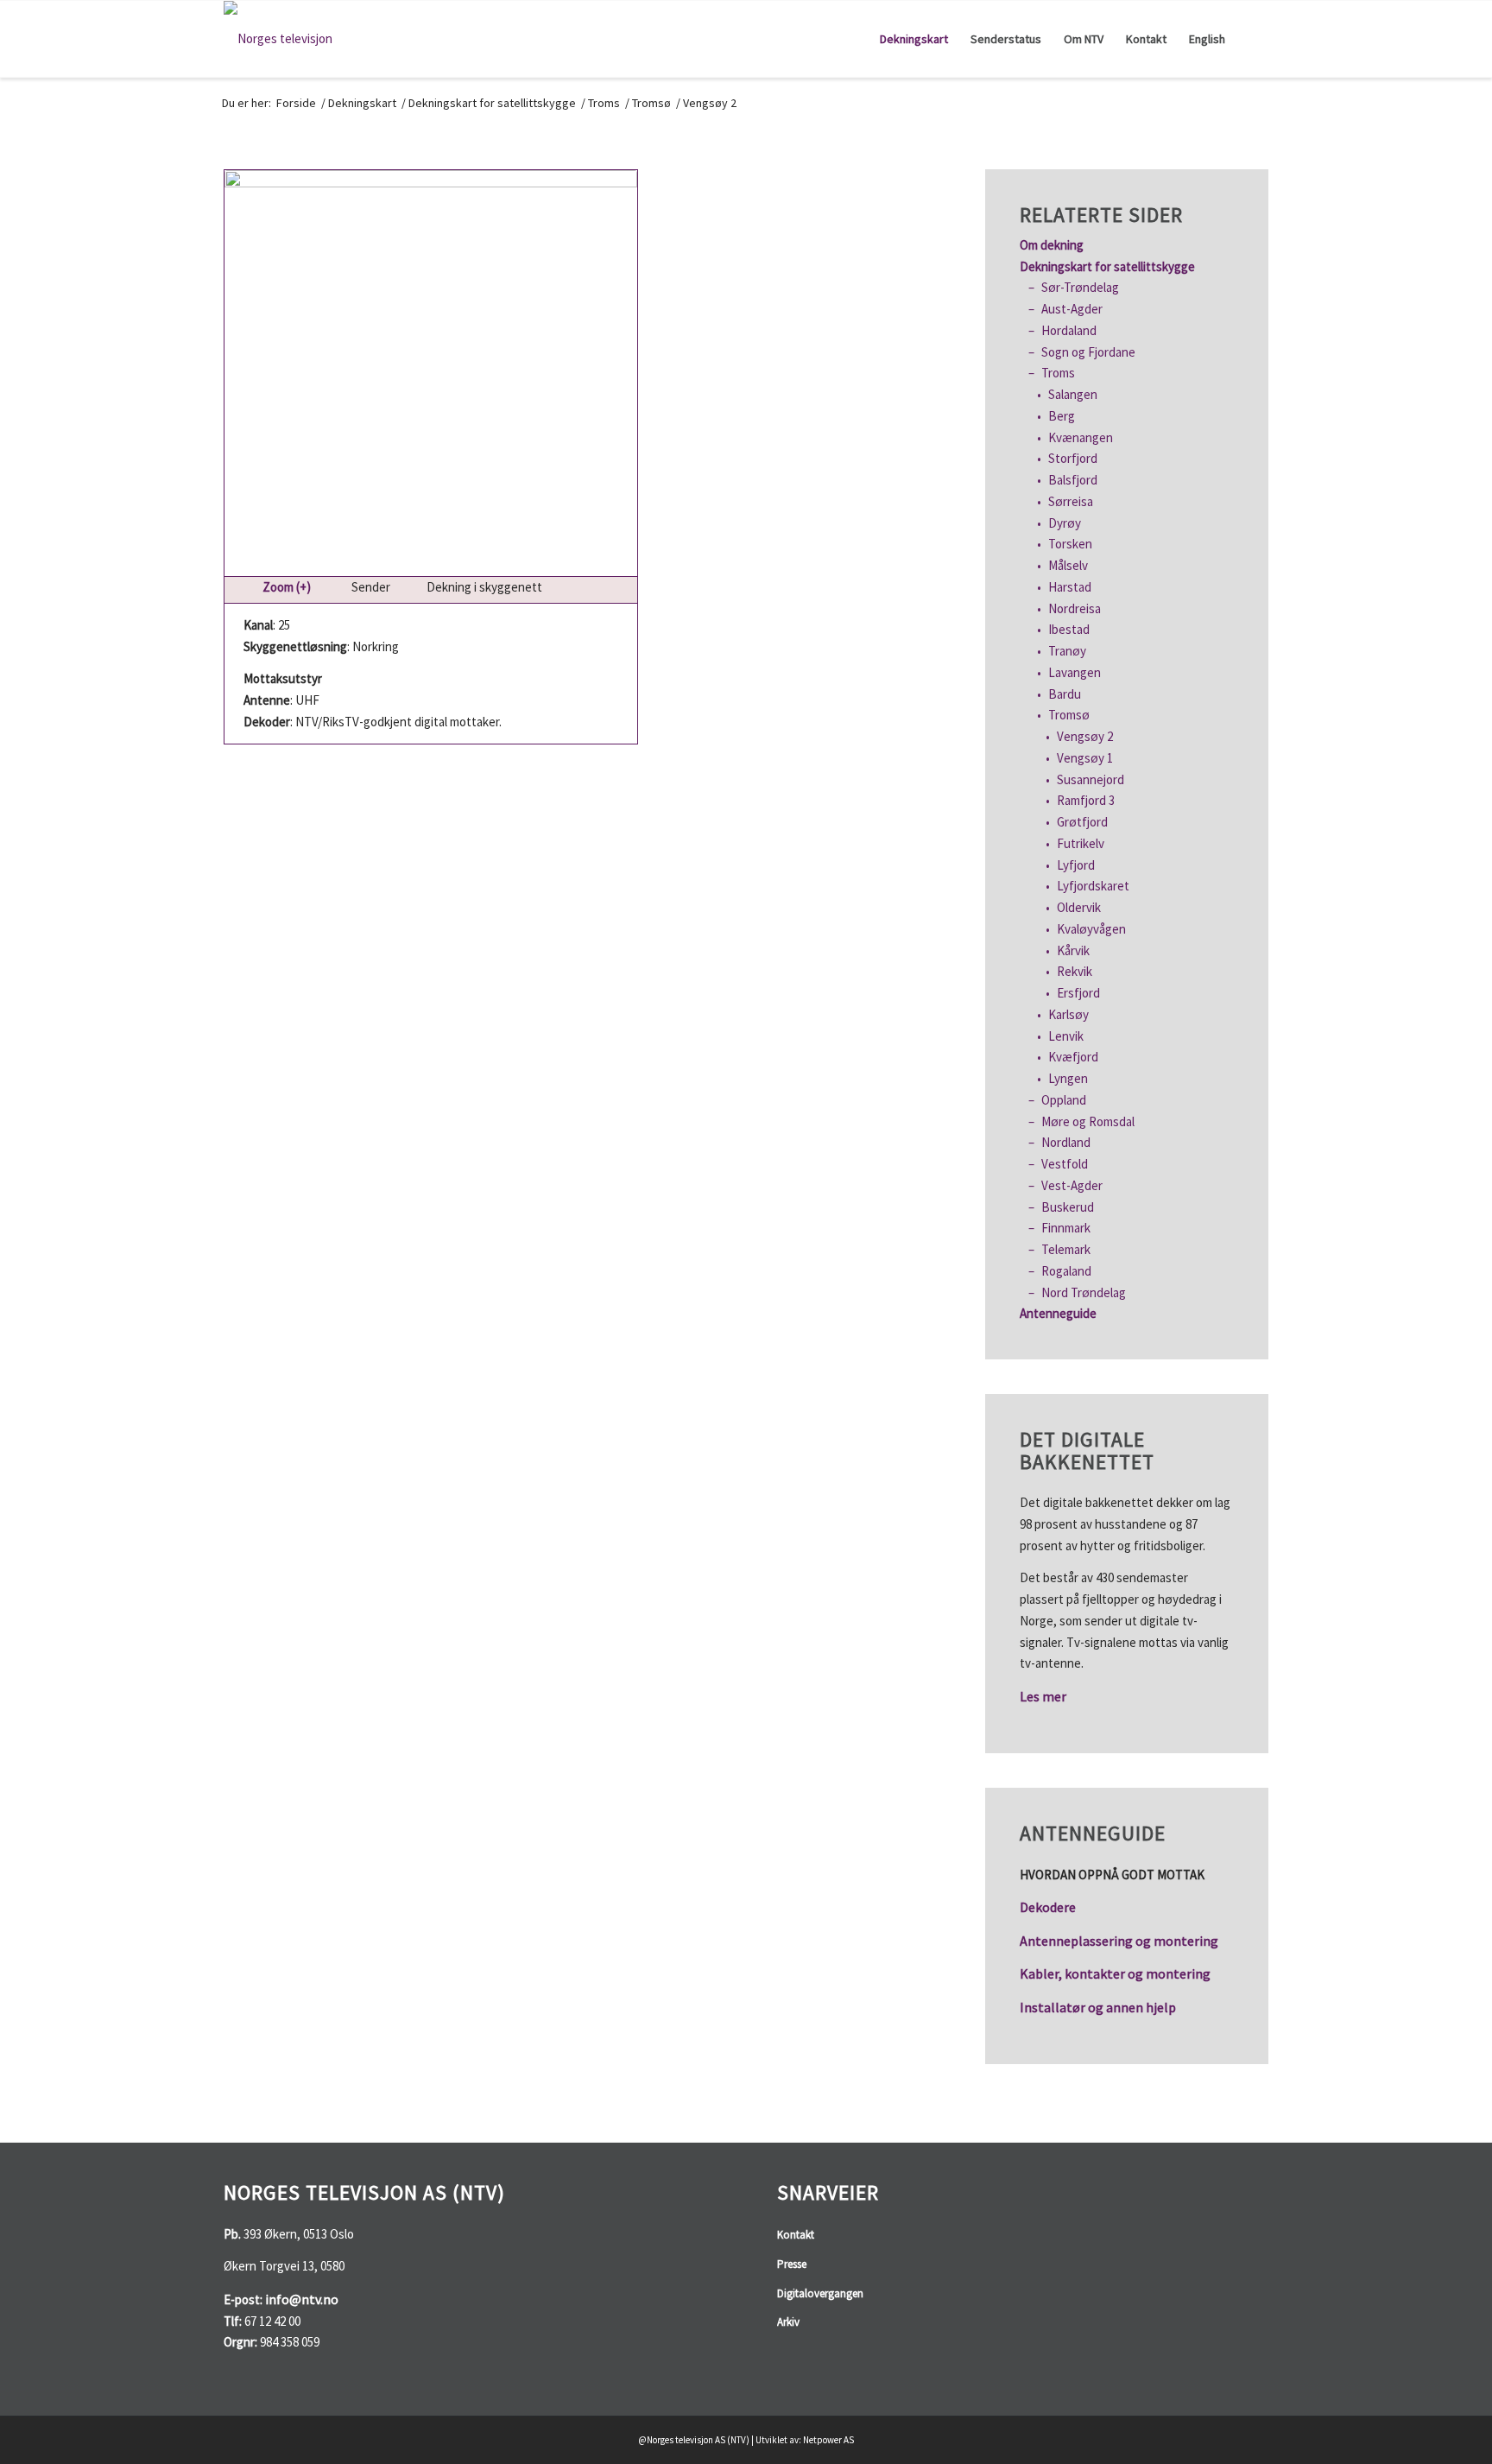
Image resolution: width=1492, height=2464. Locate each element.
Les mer (1043, 1696)
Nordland (1066, 1142)
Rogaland (1066, 1271)
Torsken (1070, 544)
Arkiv (788, 2322)
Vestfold (1065, 1164)
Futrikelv (1081, 843)
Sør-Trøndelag (1080, 287)
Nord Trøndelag (1084, 1292)
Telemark (1066, 1249)
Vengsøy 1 (1085, 758)
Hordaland (1069, 330)
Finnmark (1066, 1228)
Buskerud (1068, 1207)
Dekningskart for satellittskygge (1107, 266)
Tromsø (1069, 715)
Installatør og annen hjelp (1098, 2007)
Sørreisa (1071, 501)
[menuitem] (914, 39)
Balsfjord (1073, 480)
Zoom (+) (287, 587)
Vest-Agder (1072, 1185)
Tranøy (1067, 651)
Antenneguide (1058, 1313)
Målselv (1068, 565)
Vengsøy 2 (1085, 736)
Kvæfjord (1073, 1057)
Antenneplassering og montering (1119, 1941)
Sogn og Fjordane (1088, 352)
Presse (792, 2264)
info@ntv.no (302, 2299)
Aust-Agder (1072, 309)
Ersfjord (1078, 993)
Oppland (1064, 1100)
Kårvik (1073, 950)
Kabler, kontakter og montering (1115, 1973)
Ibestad (1069, 629)
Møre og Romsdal (1088, 1121)
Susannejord (1091, 779)
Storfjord (1073, 458)
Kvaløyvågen (1091, 929)
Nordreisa (1075, 608)
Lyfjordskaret (1093, 886)
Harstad (1070, 587)
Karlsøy (1068, 1014)
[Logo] (278, 39)
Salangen (1073, 394)
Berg (1062, 416)
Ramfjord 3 (1086, 800)
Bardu (1065, 694)
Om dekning (1052, 245)
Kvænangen (1081, 437)
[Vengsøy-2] (431, 373)
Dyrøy (1065, 523)
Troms (1058, 373)
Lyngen (1068, 1078)
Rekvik (1075, 971)
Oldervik (1079, 907)
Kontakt (796, 2235)
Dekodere (1048, 1907)
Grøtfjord (1082, 822)
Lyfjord (1076, 865)
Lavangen (1075, 672)
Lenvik (1066, 1036)
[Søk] (1252, 39)
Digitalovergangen (820, 2293)
